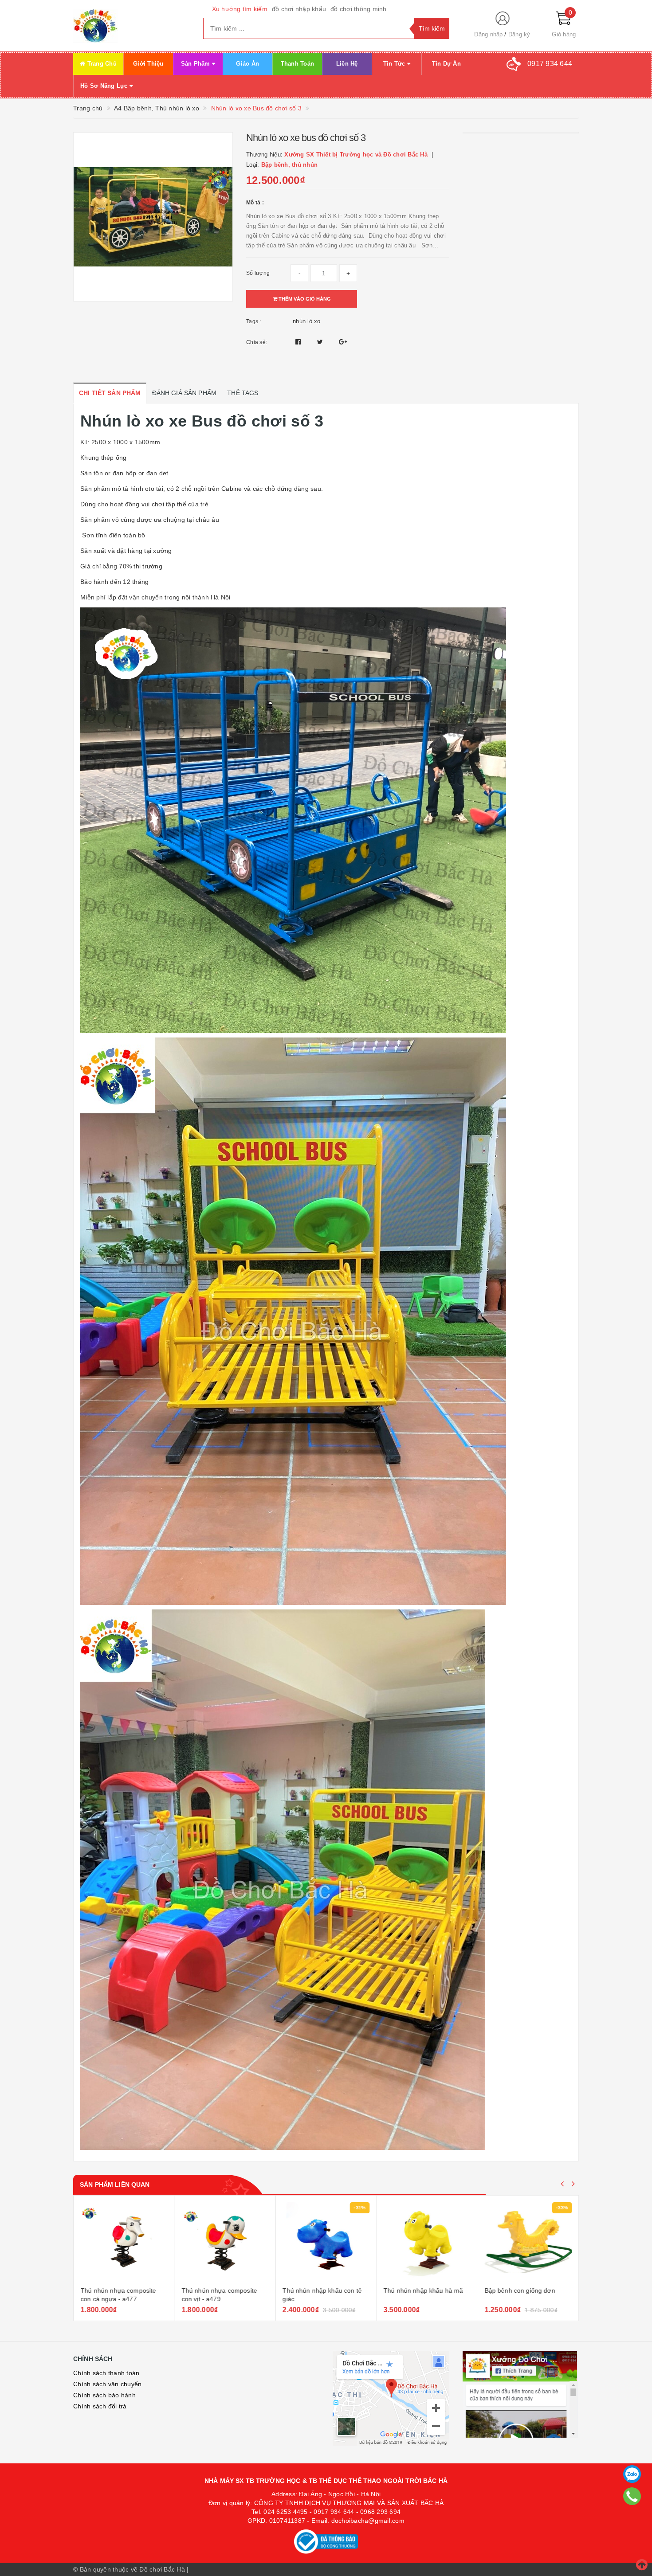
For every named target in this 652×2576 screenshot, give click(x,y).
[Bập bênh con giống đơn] (528, 2242)
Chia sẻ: (257, 342)
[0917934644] (632, 2496)
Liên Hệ (347, 64)
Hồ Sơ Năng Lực (105, 86)
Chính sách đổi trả (100, 2406)
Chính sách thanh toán (106, 2373)
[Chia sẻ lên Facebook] (299, 342)
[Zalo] (632, 2474)
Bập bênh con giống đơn (520, 2290)
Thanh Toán (298, 64)
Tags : (254, 321)
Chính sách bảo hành (104, 2395)
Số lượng (258, 273)
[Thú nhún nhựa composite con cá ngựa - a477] (124, 2242)
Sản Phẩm (196, 64)
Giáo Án (247, 64)
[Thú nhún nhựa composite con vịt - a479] (225, 2242)
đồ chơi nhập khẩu (299, 9)
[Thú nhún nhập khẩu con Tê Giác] (326, 2242)
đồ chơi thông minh (359, 9)
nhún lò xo (307, 321)
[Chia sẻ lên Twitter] (321, 342)
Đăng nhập (488, 34)
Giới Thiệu (148, 64)
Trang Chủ (101, 64)
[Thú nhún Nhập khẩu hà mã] (427, 2242)
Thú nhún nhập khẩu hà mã (423, 2290)
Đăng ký (519, 34)
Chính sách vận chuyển (107, 2384)
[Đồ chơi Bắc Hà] (132, 26)
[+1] (343, 342)
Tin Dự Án (446, 64)
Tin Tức (395, 64)
